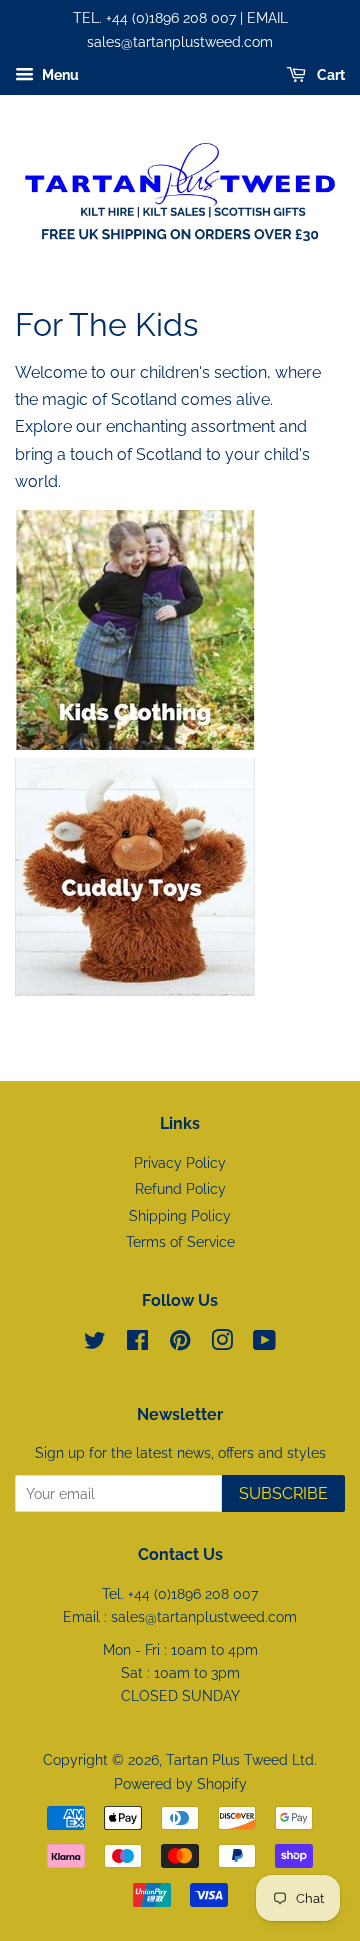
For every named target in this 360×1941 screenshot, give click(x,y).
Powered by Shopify (180, 1784)
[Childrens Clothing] (135, 744)
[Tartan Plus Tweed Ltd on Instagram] (222, 1344)
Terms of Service (180, 1242)
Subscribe (283, 1493)
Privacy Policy (180, 1163)
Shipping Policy (180, 1216)
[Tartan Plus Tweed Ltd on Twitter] (95, 1344)
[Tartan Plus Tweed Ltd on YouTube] (264, 1344)
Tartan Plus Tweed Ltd (240, 1760)
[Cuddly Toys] (257, 744)
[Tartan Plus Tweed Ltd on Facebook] (137, 1344)
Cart (329, 75)
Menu (59, 75)
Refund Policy (180, 1189)
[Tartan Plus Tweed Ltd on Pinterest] (180, 1344)
